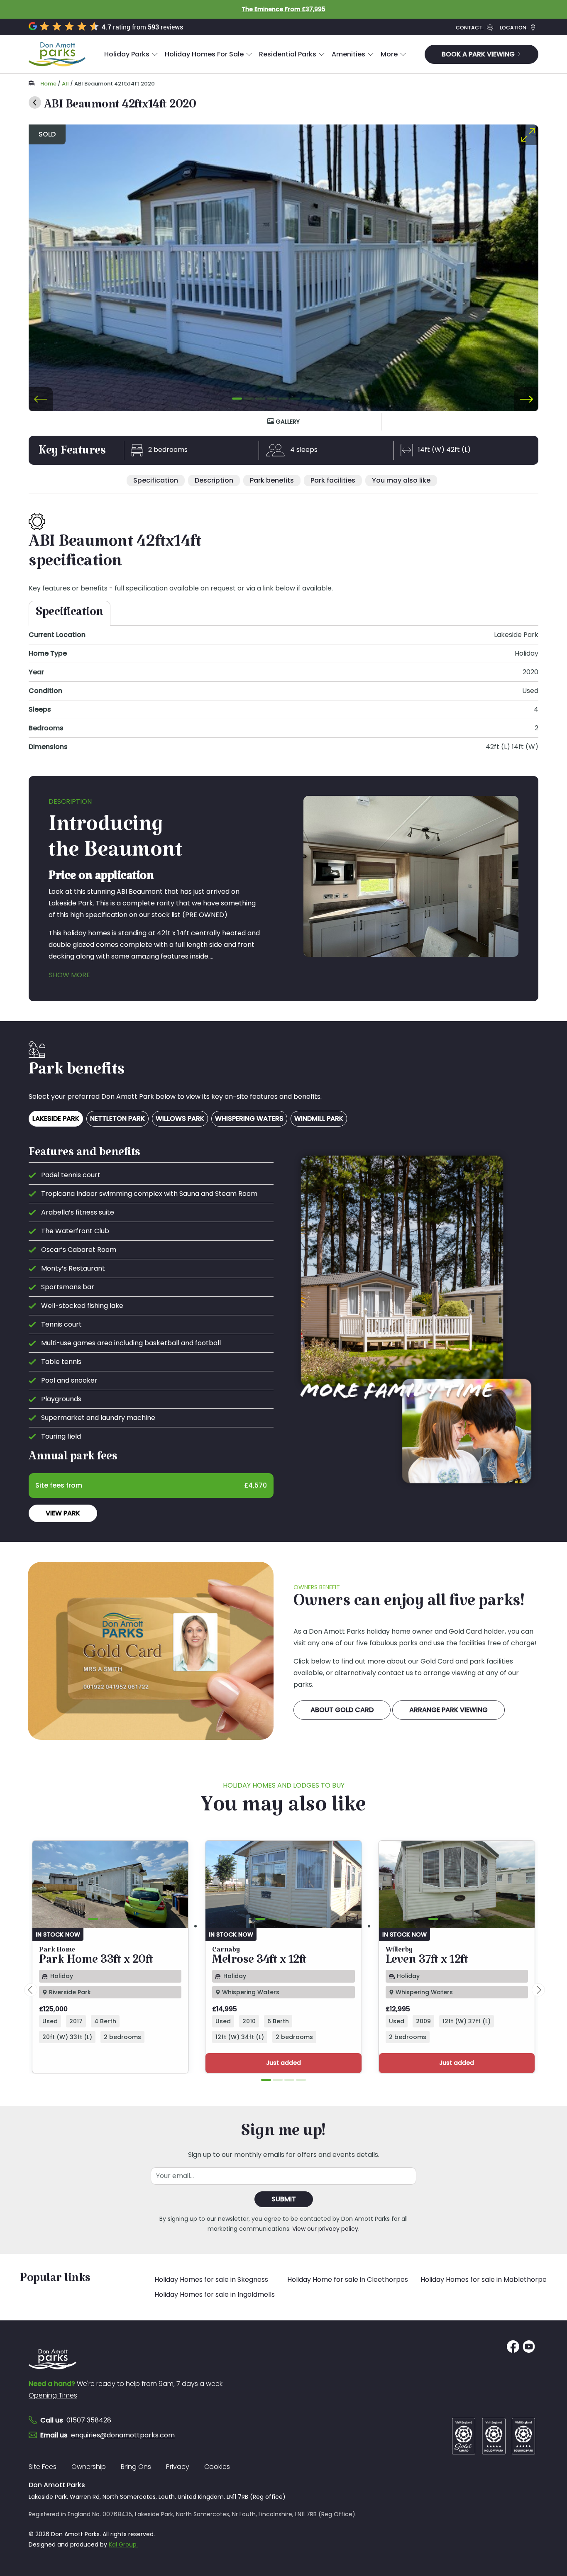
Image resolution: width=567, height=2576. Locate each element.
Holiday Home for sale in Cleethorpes (348, 2280)
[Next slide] (526, 399)
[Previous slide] (41, 399)
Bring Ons (136, 2467)
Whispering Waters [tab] (249, 1118)
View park (63, 1513)
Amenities (348, 54)
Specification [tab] (70, 615)
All (65, 84)
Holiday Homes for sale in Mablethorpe (484, 2280)
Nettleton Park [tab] (117, 1118)
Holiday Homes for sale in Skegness (211, 2280)
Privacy (178, 2467)
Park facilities (333, 480)
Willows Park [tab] (180, 1118)
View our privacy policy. (326, 2229)
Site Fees (43, 2467)
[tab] (237, 398)
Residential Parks (288, 54)
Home (48, 84)
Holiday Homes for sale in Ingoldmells (215, 2294)
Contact (470, 28)
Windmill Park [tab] (319, 1118)
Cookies (217, 2467)
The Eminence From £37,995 (283, 9)
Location (514, 28)
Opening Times (53, 2395)
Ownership (89, 2467)
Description (214, 480)
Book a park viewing (479, 54)
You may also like (401, 480)
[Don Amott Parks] (57, 54)
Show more (70, 975)
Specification (156, 480)
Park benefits (272, 480)
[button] (131, 54)
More (389, 54)
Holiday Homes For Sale (204, 54)
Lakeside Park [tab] (56, 1118)
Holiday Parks (127, 54)
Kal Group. (123, 2544)
